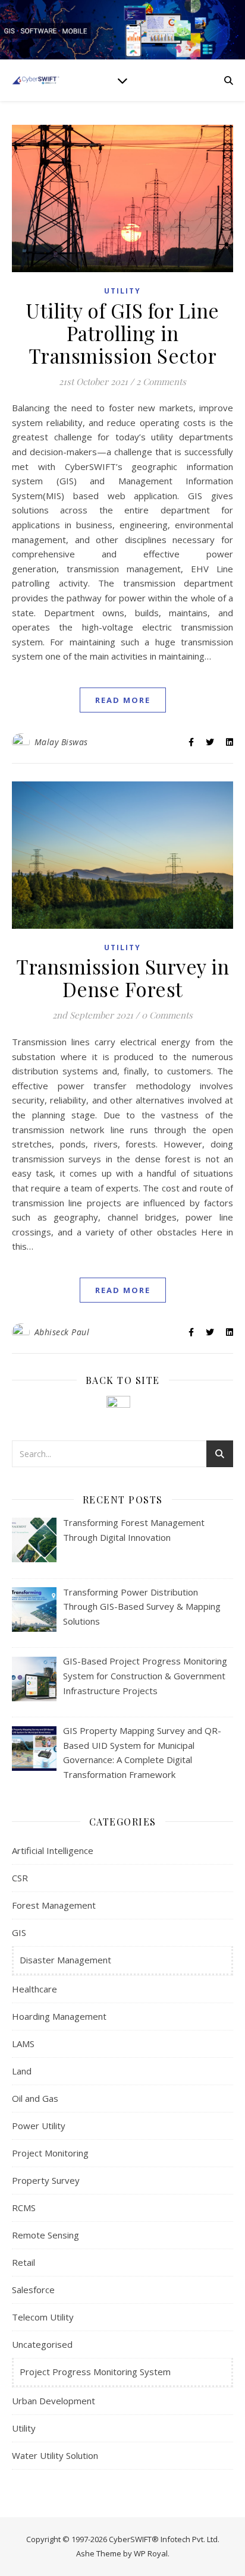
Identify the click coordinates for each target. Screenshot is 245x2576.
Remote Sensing (45, 2235)
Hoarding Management (59, 2016)
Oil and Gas (35, 2098)
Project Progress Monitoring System (95, 2372)
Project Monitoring (50, 2153)
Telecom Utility (43, 2317)
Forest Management (54, 1905)
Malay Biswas (61, 742)
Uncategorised (42, 2344)
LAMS (23, 2044)
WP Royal (151, 2553)
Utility (122, 291)
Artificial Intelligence (53, 1850)
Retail (23, 2262)
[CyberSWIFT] (36, 80)
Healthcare (34, 1989)
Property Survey (46, 2180)
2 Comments (161, 381)
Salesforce (33, 2290)
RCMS (24, 2208)
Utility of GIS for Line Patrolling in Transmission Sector (122, 333)
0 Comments (167, 1015)
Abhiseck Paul (62, 1332)
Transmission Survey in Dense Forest (122, 978)
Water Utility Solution (55, 2455)
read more (123, 700)
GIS (19, 1932)
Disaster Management (65, 1960)
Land (22, 2071)
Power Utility (39, 2126)
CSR (20, 1878)
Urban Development (54, 2401)
